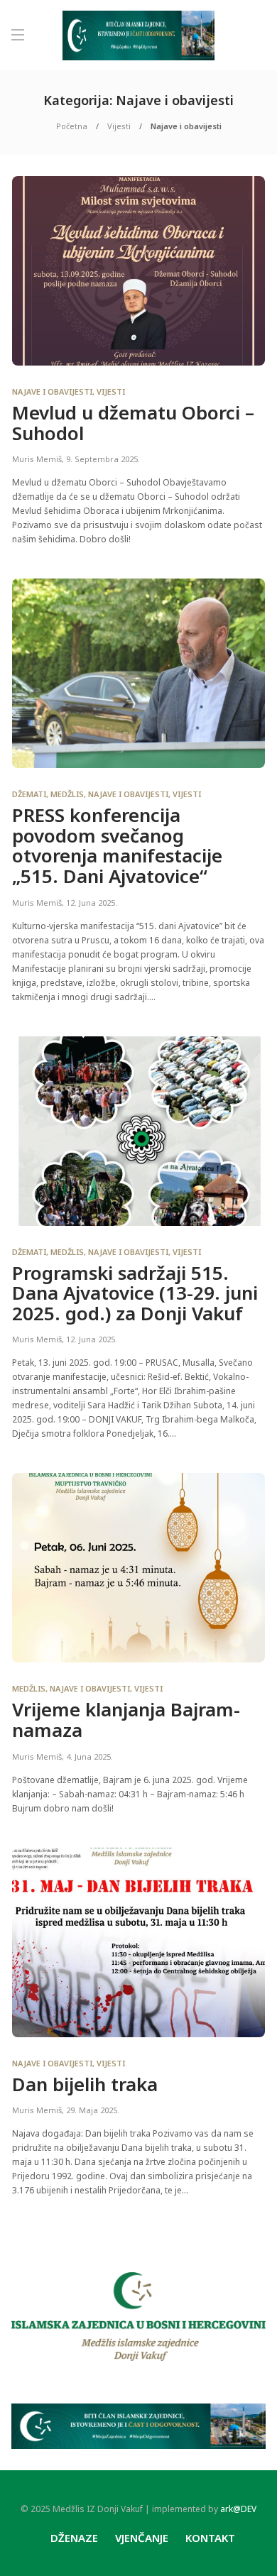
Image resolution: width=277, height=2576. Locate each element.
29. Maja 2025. (93, 2110)
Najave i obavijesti (52, 391)
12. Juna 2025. (92, 903)
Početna (72, 126)
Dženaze (74, 2538)
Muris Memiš (37, 459)
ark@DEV (238, 2509)
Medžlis (67, 794)
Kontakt (210, 2538)
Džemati (29, 794)
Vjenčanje (142, 2538)
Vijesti (119, 126)
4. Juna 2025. (89, 1756)
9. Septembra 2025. (103, 459)
